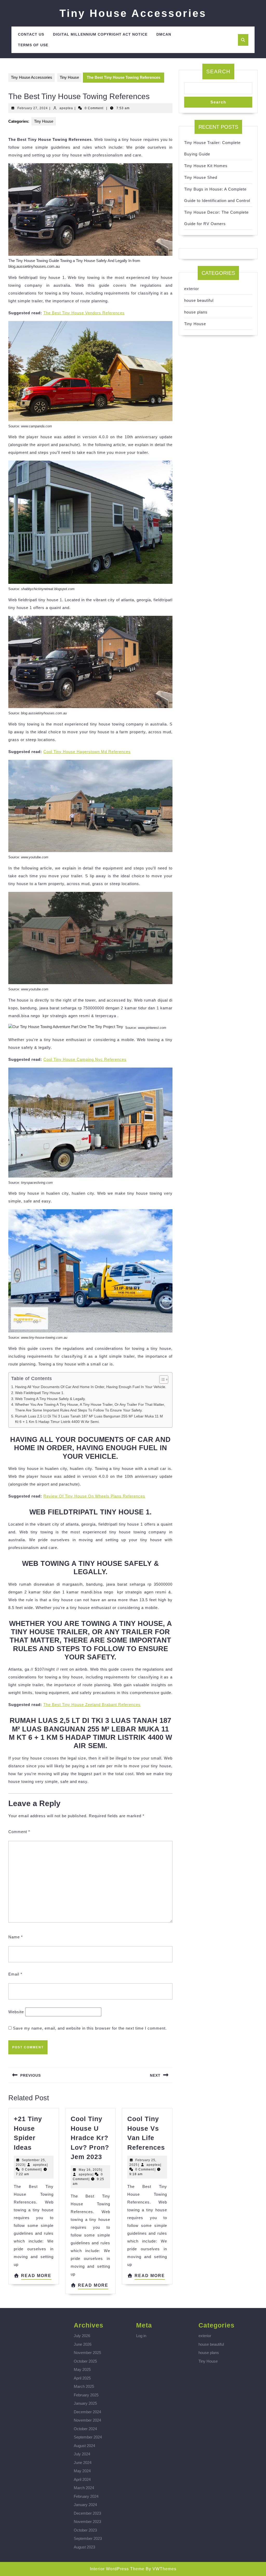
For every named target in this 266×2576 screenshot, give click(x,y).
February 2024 (86, 2496)
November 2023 (87, 2522)
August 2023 (84, 2547)
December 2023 (87, 2513)
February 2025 (86, 2395)
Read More (36, 2277)
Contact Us (31, 34)
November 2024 (87, 2420)
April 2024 (82, 2479)
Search (218, 71)
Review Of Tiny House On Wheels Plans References (94, 1496)
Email (15, 1974)
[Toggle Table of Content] (161, 1379)
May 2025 (82, 2369)
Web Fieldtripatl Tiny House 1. (40, 1393)
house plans (196, 312)
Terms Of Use (33, 45)
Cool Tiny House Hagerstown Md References (87, 752)
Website (16, 2012)
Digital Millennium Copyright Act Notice (100, 34)
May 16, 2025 (90, 2170)
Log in (141, 2336)
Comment (19, 1832)
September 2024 (88, 2437)
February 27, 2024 (33, 108)
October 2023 (85, 2530)
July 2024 (82, 2454)
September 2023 (88, 2538)
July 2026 (82, 2336)
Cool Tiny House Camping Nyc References (85, 1059)
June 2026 (83, 2344)
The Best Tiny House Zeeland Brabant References (92, 1705)
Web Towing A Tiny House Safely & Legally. (50, 1399)
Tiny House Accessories (133, 13)
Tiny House (69, 77)
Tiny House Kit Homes (206, 166)
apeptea (66, 108)
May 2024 (82, 2471)
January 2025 (85, 2403)
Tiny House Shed (201, 177)
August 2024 (84, 2446)
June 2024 (83, 2463)
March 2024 (84, 2488)
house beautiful (199, 300)
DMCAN (164, 34)
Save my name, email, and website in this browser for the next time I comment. (90, 2028)
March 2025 (84, 2386)
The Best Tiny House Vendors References (84, 313)
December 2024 (87, 2412)
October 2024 (85, 2429)
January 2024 (85, 2505)
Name (16, 1937)
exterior (192, 289)
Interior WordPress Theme (117, 2569)
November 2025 (87, 2353)
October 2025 (85, 2361)
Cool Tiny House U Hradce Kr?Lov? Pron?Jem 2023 (90, 2138)
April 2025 (82, 2378)
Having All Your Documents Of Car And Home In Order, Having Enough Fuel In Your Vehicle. (91, 1387)
